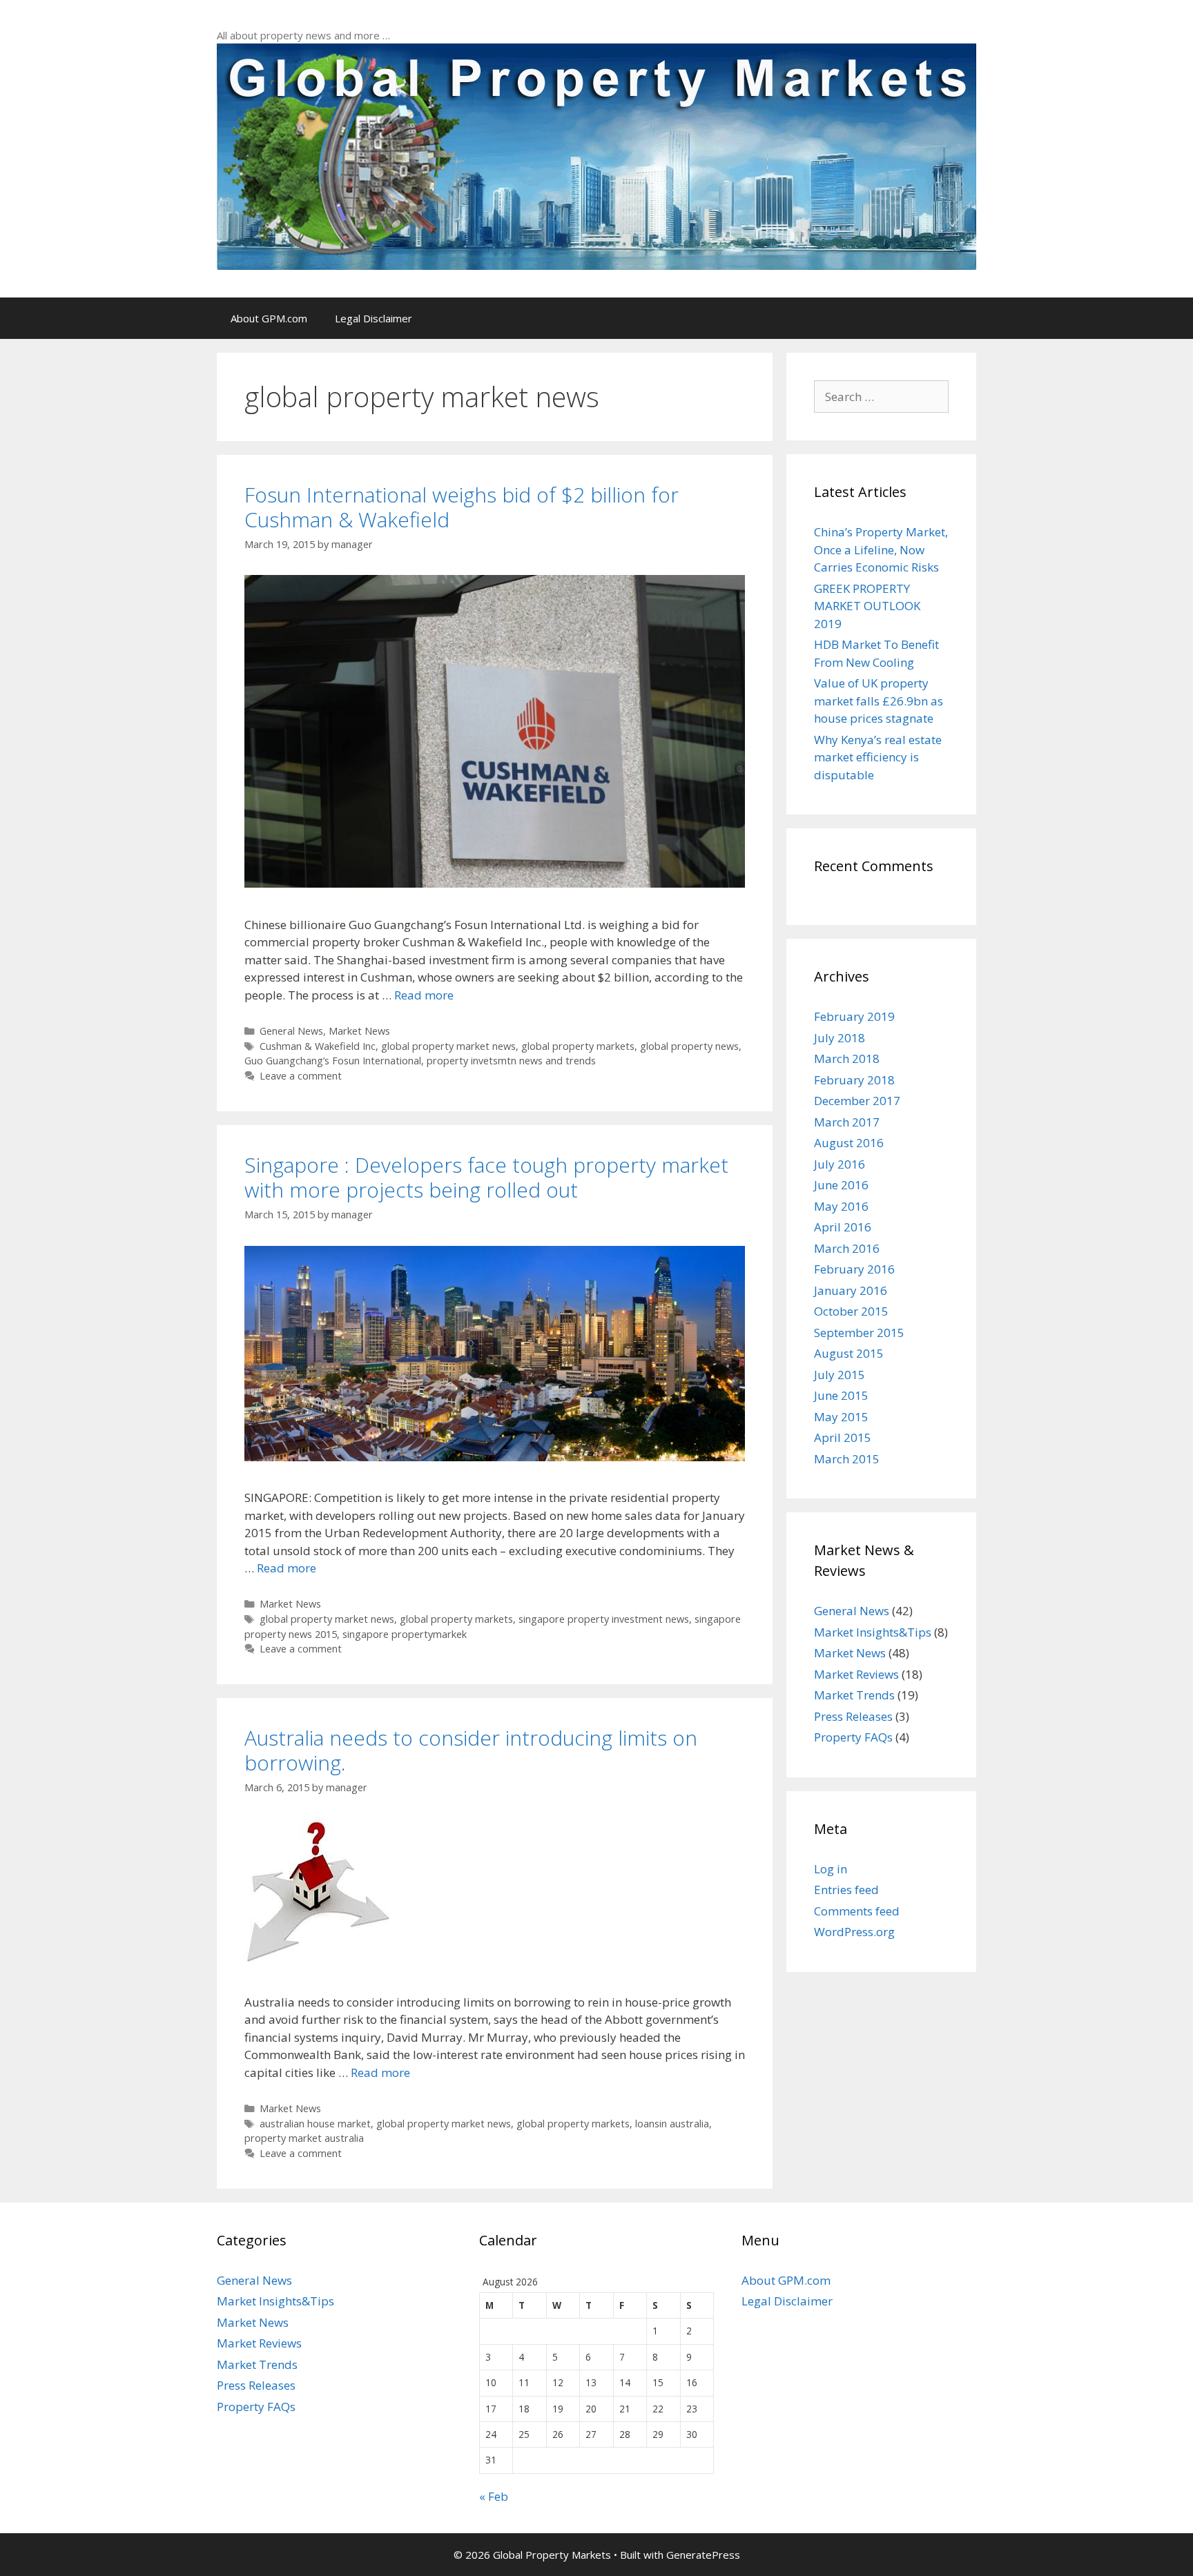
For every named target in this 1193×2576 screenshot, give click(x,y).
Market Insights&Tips (873, 1632)
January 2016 (851, 1290)
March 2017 (847, 1122)
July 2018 (840, 1038)
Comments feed (857, 1911)
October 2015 (851, 1311)
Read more (424, 995)
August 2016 (849, 1143)
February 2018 (854, 1080)
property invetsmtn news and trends (511, 1061)
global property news (689, 1046)
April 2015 (843, 1437)
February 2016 (854, 1269)
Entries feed (846, 1890)
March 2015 (847, 1459)
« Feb (494, 2496)
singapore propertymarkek (405, 1634)
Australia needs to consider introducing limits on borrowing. (471, 1750)
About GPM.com (269, 318)
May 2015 (841, 1417)
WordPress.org (854, 1932)
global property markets (578, 1046)
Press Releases (853, 1716)
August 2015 (849, 1353)
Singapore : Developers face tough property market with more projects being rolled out (486, 1177)
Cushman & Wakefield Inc (318, 1046)
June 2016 (841, 1185)
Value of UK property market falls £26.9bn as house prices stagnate (879, 701)
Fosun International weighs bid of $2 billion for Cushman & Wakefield (462, 507)
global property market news (448, 1046)
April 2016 (843, 1227)
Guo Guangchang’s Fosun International (333, 1061)
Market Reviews (856, 1674)
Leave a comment (301, 1076)
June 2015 (841, 1395)
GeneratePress (703, 2555)
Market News (359, 1031)
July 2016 (840, 1164)
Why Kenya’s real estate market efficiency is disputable (878, 757)
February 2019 (854, 1016)
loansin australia (672, 2124)
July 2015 (840, 1375)
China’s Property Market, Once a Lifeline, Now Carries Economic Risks (881, 549)
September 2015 (859, 1333)
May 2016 (841, 1206)
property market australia (304, 2138)
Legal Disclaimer (374, 318)
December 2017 (857, 1101)
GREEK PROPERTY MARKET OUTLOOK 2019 (867, 606)
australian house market (315, 2124)
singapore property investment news (604, 1619)
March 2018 (847, 1058)
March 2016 (847, 1248)
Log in (831, 1869)
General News (291, 1031)
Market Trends (854, 1695)
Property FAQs (853, 1737)
